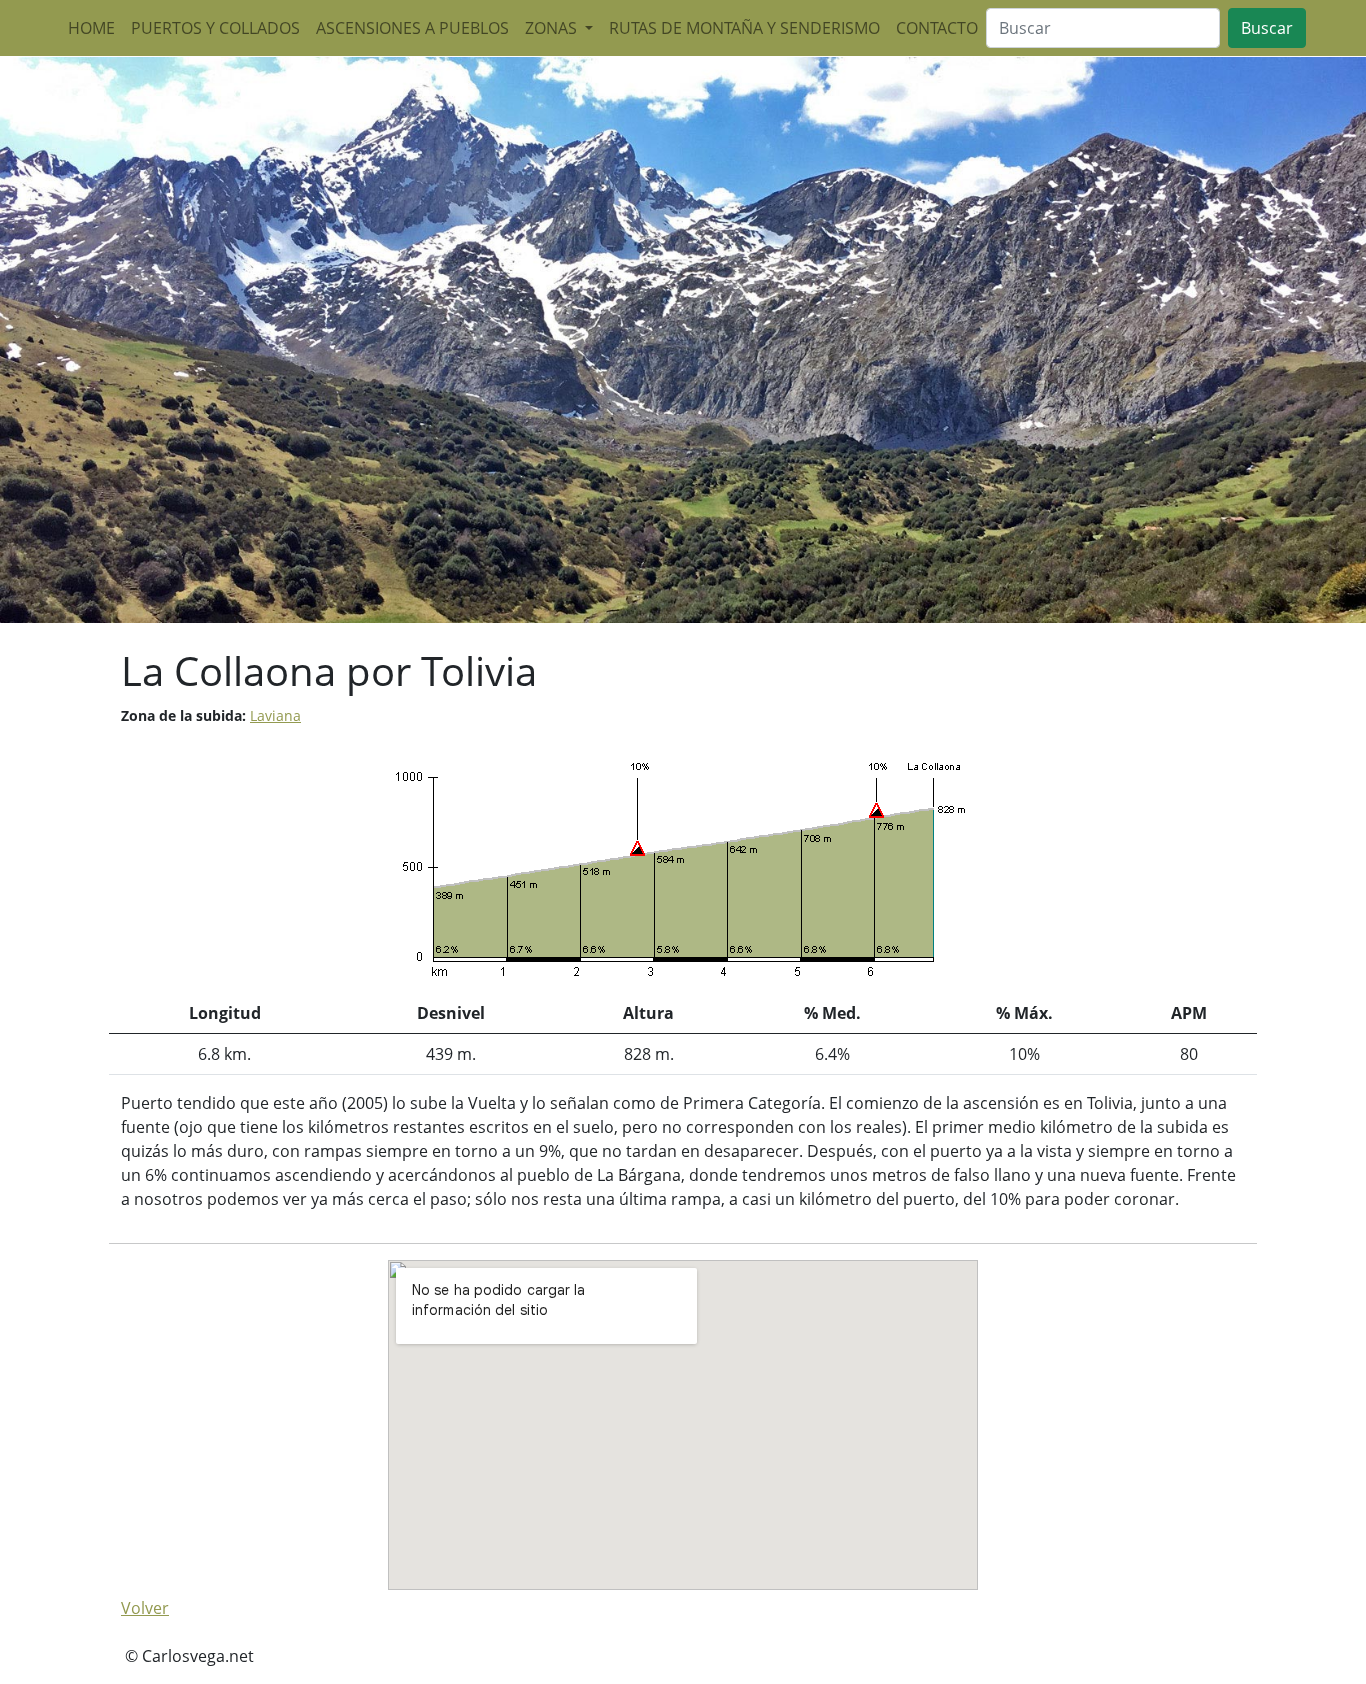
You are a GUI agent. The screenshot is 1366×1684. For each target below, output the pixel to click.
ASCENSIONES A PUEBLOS (412, 28)
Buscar (1267, 28)
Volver (145, 1608)
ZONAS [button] (553, 28)
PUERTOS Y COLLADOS (215, 28)
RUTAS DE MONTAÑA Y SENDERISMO (744, 28)
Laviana (275, 715)
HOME (91, 28)
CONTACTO (937, 28)
